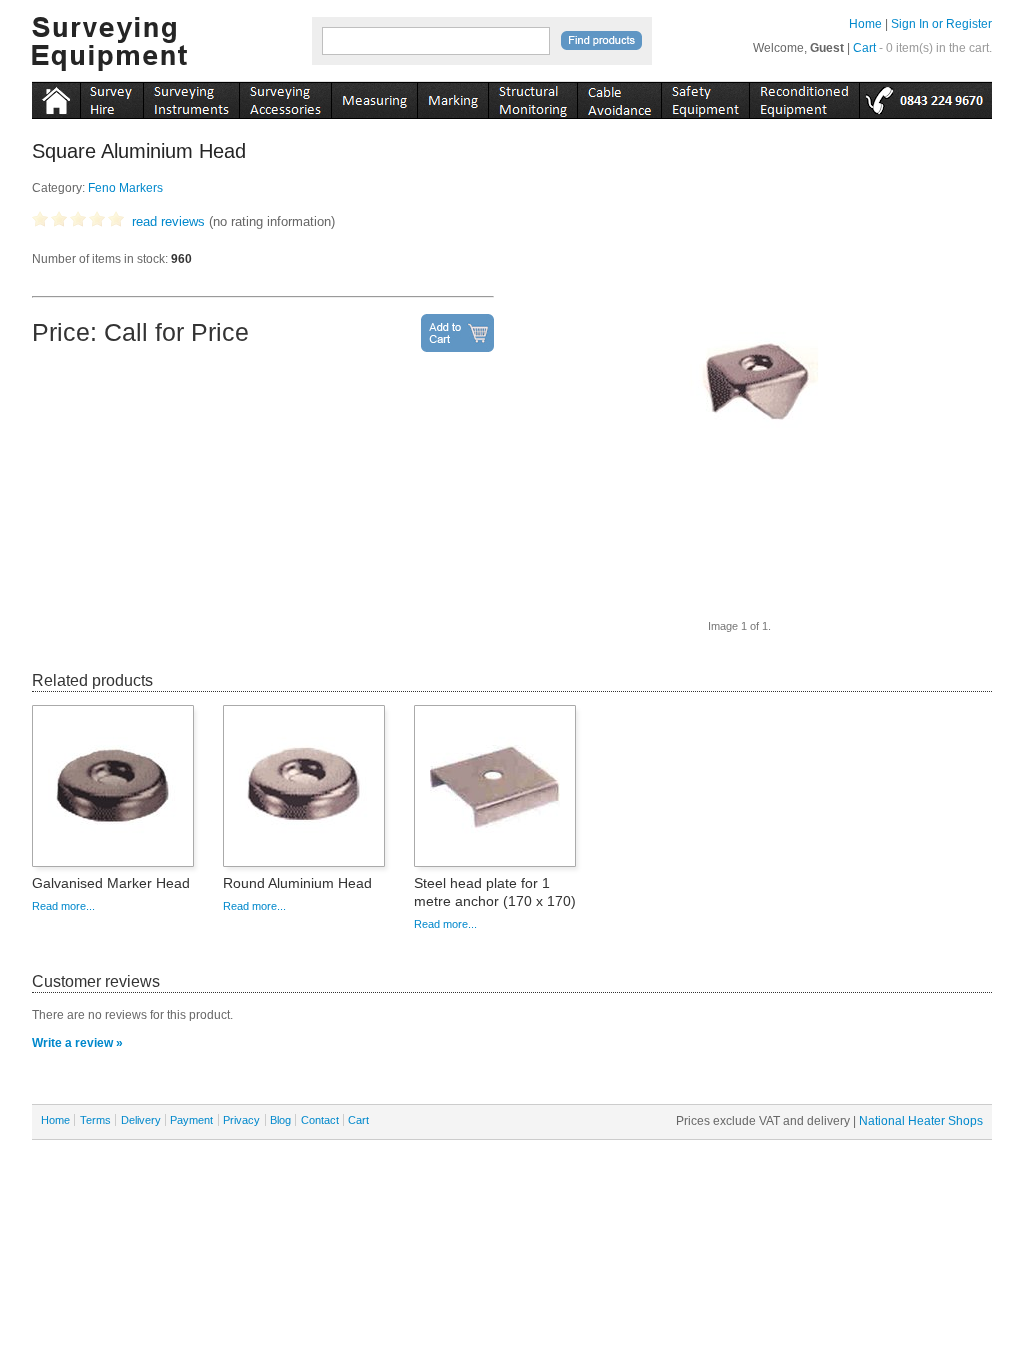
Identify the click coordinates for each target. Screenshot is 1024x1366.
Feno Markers (125, 188)
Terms (95, 1120)
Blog (280, 1120)
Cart (864, 48)
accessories (285, 97)
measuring (374, 97)
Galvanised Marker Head (111, 883)
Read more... (63, 906)
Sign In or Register (941, 24)
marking (452, 97)
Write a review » (77, 1043)
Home (865, 24)
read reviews (168, 221)
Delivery (141, 1120)
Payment (191, 1120)
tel (925, 97)
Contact (320, 1120)
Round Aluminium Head (297, 883)
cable (619, 97)
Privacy (241, 1120)
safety (705, 97)
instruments (111, 97)
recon (804, 97)
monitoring (532, 97)
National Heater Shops (921, 1121)
